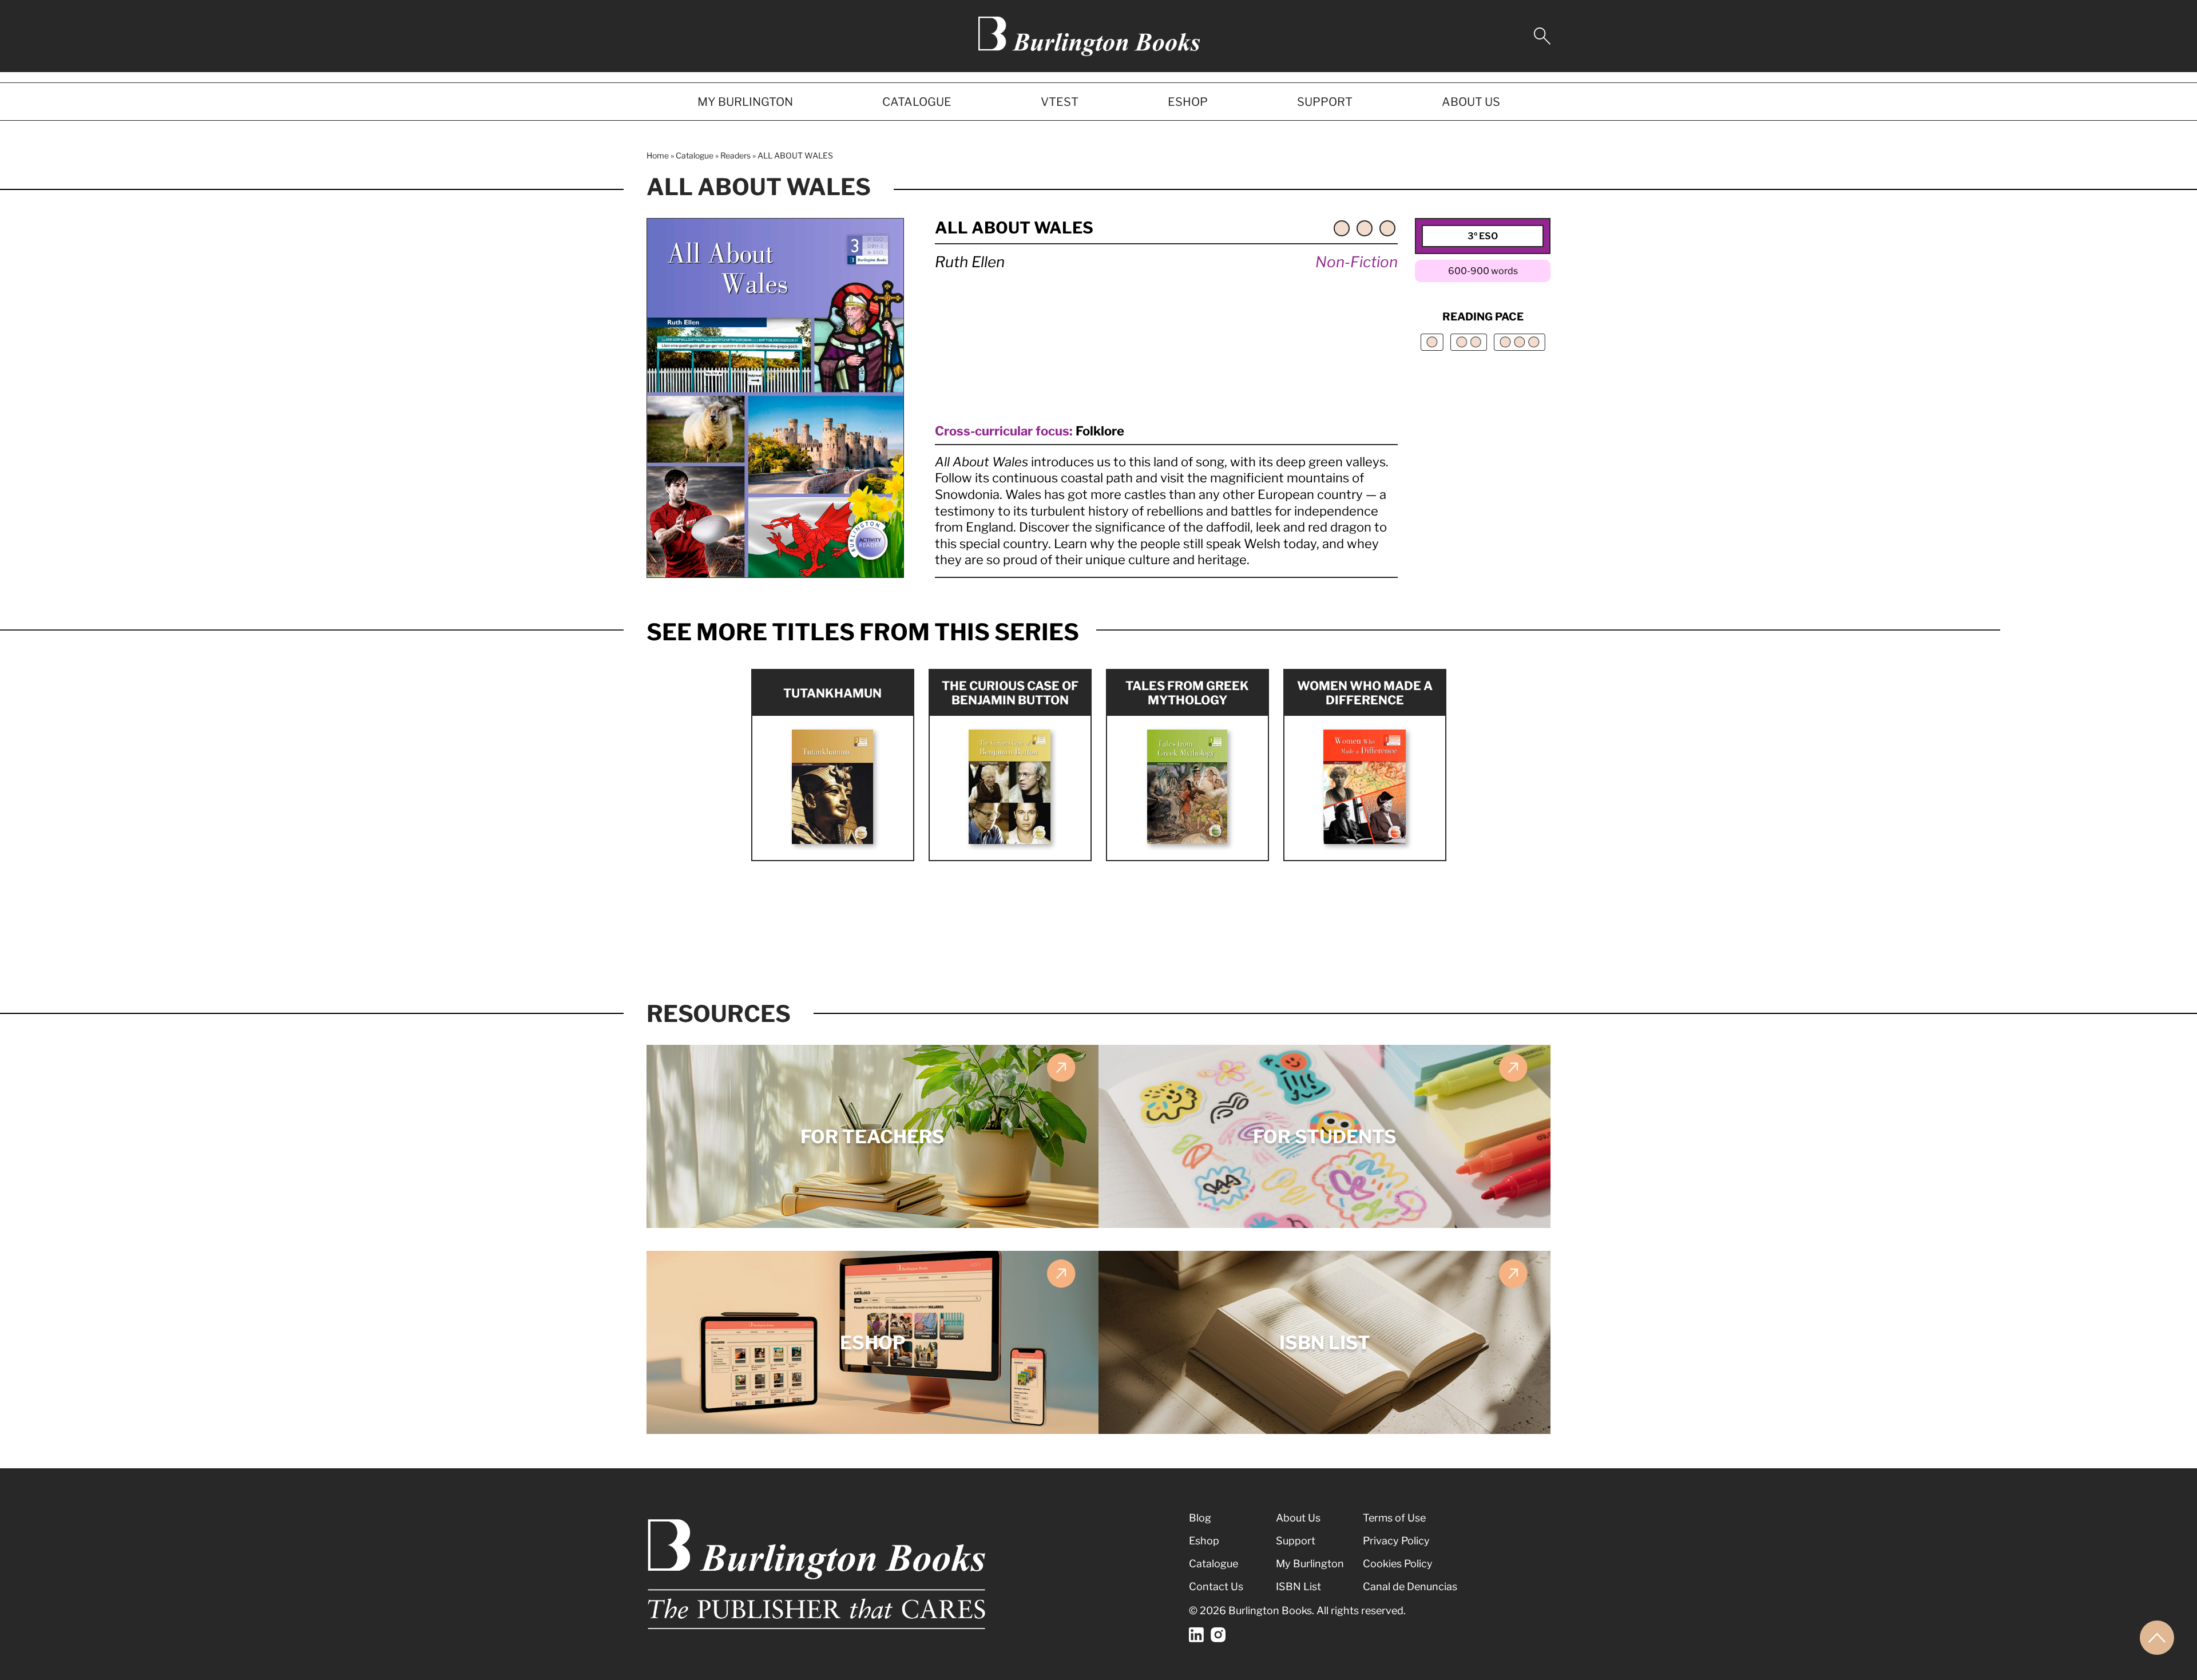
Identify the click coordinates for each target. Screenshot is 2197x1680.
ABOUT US (1471, 102)
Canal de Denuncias (1410, 1586)
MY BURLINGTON (745, 102)
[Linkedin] (1196, 1635)
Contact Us (1216, 1586)
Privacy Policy (1396, 1541)
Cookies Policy (1398, 1564)
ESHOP (1188, 102)
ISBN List (1298, 1586)
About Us (1298, 1518)
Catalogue (695, 155)
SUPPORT (1325, 102)
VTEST (1060, 102)
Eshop (1204, 1541)
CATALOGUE (917, 102)
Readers (735, 155)
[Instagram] (1218, 1635)
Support (1296, 1541)
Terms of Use (1394, 1518)
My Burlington (1310, 1564)
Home (658, 155)
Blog (1200, 1518)
